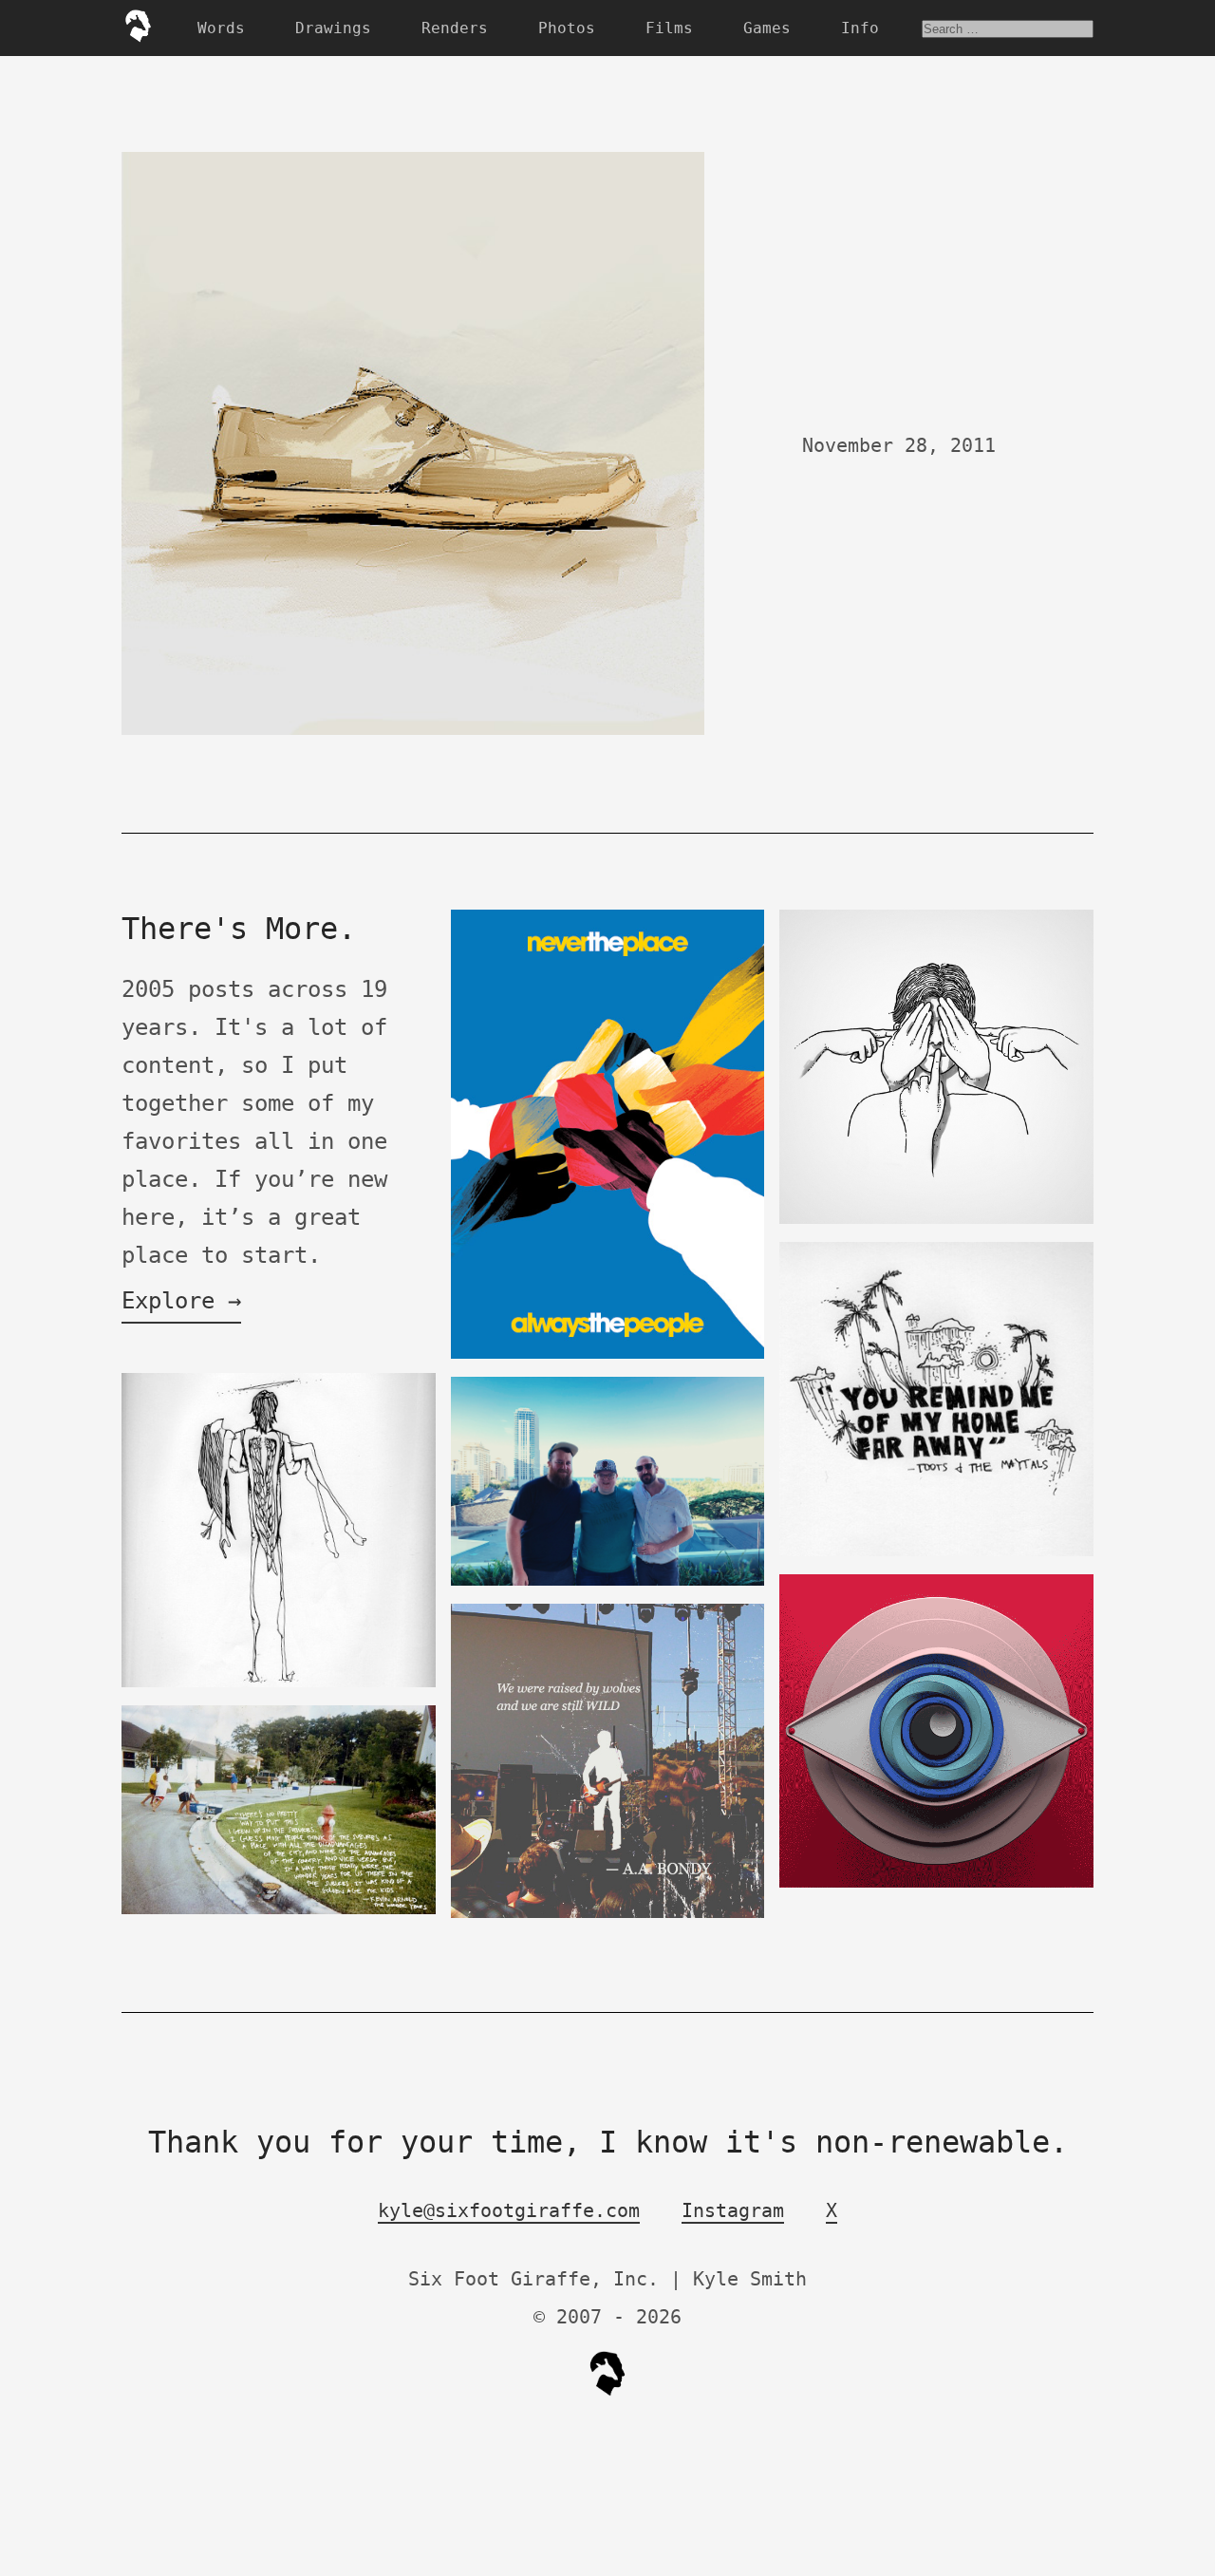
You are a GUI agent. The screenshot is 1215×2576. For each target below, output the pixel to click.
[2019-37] (608, 1581)
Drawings (333, 28)
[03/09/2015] (936, 1883)
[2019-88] (936, 1220)
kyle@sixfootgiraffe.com (509, 2210)
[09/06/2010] (608, 1914)
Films (669, 28)
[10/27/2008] (279, 1683)
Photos (567, 28)
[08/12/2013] (608, 1354)
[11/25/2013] (279, 1910)
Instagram (733, 2210)
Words (221, 28)
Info (860, 28)
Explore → (181, 1301)
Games (767, 28)
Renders (455, 28)
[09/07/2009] (936, 1552)
